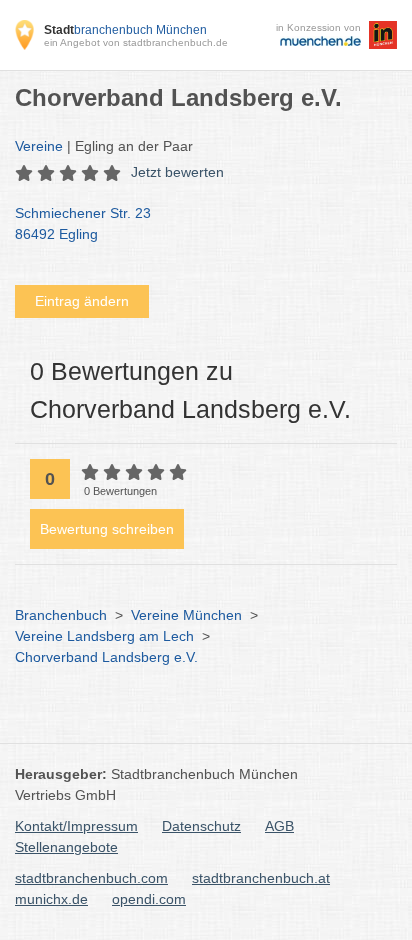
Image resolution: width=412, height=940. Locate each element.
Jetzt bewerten (177, 172)
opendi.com (149, 899)
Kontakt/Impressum (76, 826)
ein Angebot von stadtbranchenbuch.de (136, 42)
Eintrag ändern (82, 301)
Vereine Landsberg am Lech (104, 636)
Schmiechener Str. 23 (83, 223)
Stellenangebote (66, 847)
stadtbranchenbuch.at (261, 878)
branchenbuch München (125, 30)
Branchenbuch (61, 615)
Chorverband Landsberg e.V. (106, 657)
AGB (279, 826)
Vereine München (186, 615)
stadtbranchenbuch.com (91, 878)
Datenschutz (201, 826)
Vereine (39, 146)
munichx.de (51, 899)
